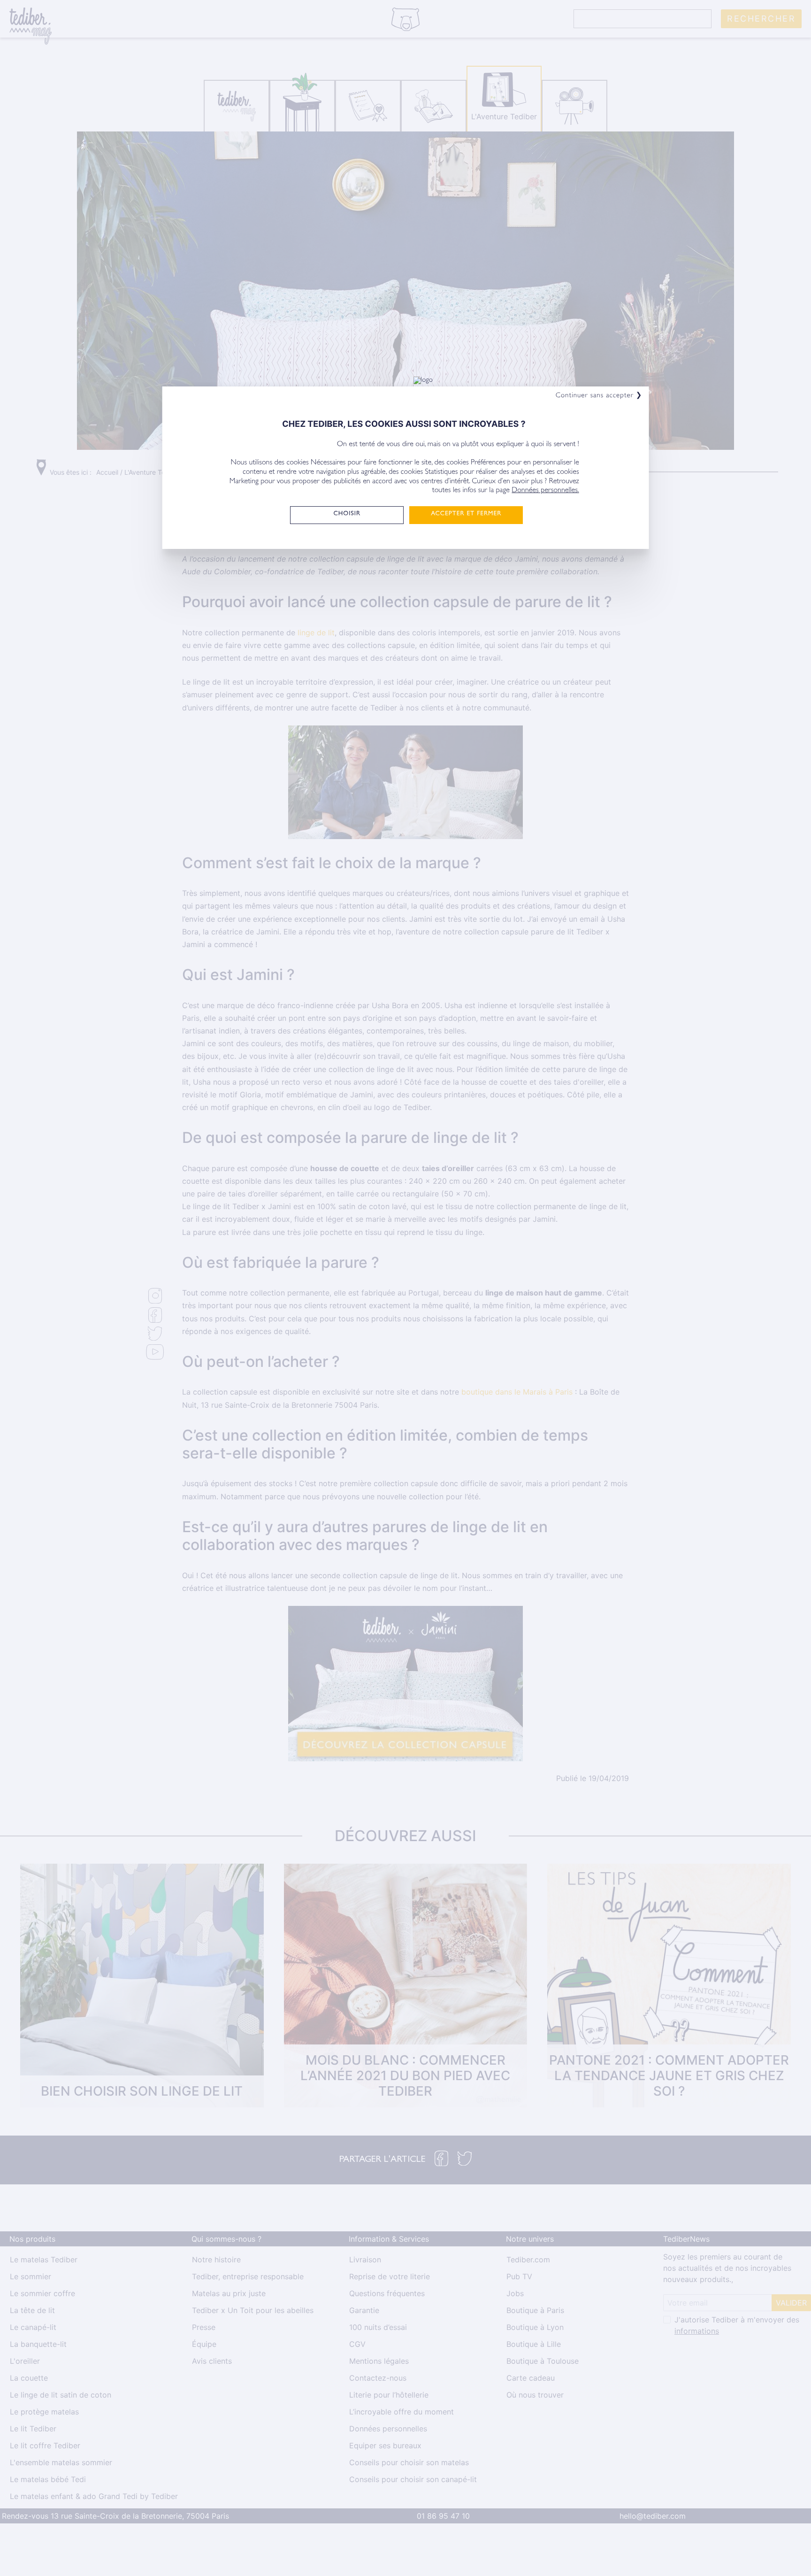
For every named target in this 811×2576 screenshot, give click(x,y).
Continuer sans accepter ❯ (599, 396)
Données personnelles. (545, 491)
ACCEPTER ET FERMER (466, 514)
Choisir (347, 514)
